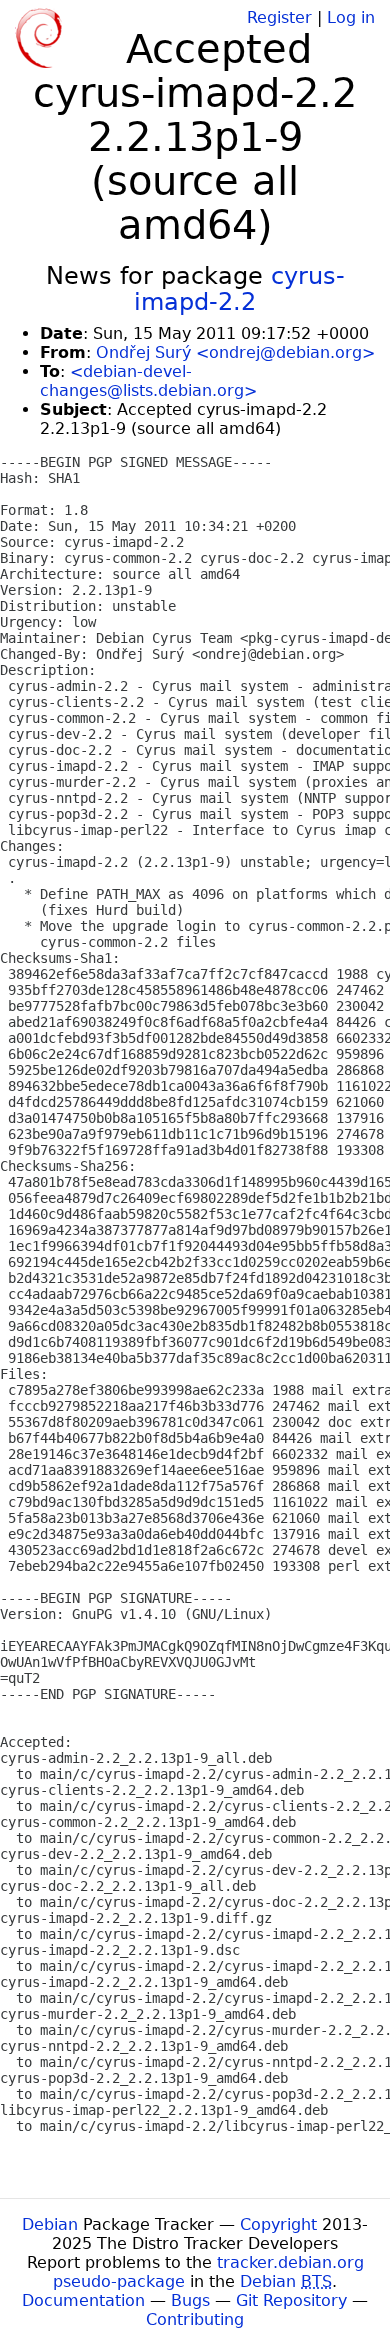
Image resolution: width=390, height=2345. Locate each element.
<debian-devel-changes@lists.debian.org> (148, 381)
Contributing (195, 2319)
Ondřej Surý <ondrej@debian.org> (235, 352)
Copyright (278, 2224)
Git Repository (291, 2300)
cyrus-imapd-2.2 (239, 289)
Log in (351, 17)
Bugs (190, 2300)
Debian (50, 2224)
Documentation (83, 2300)
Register (279, 17)
